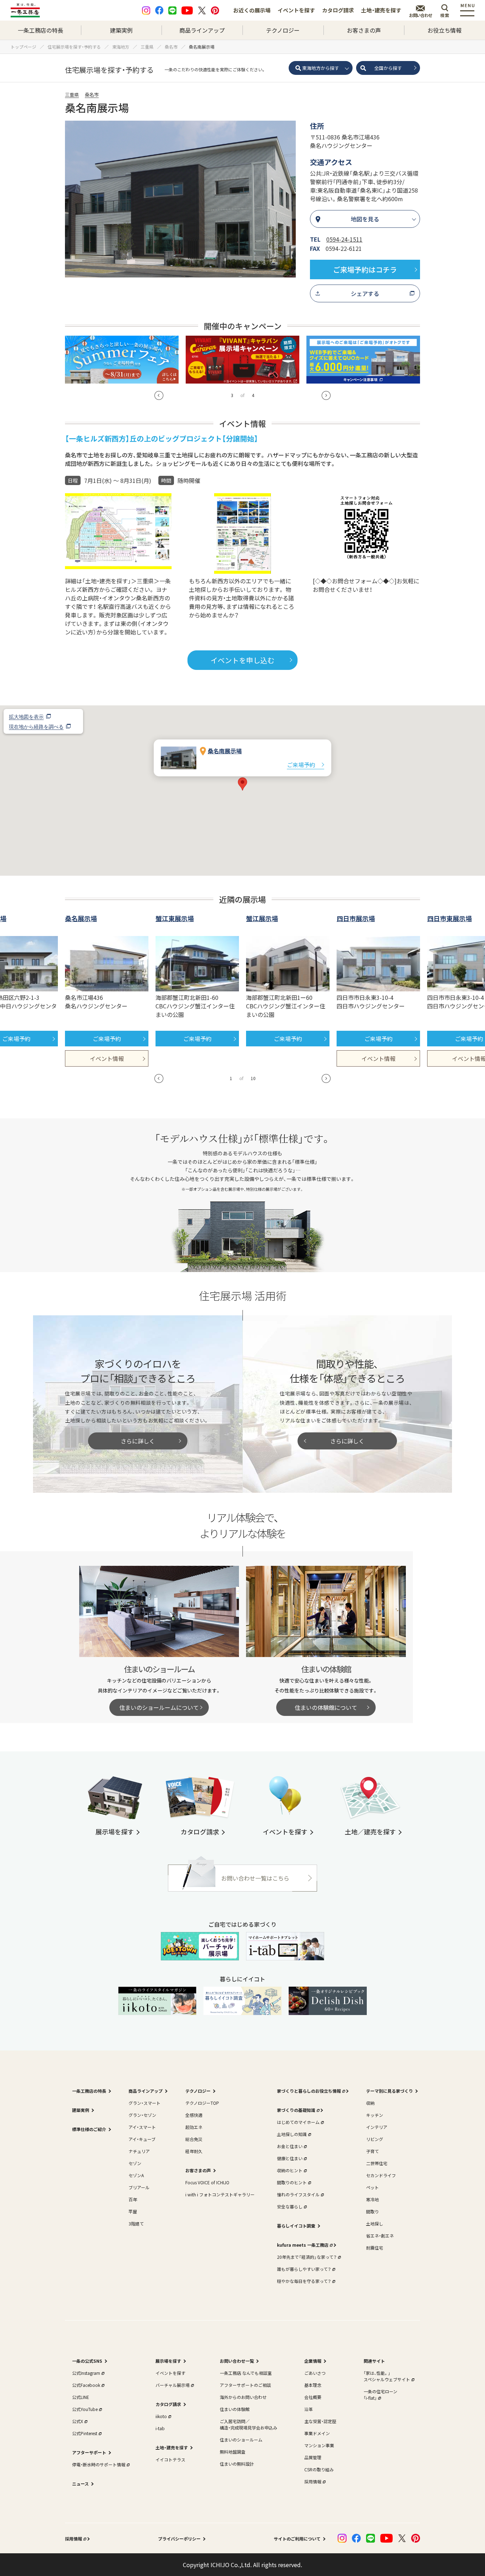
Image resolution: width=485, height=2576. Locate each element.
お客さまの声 (364, 30)
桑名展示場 (81, 918)
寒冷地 (372, 2199)
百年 (133, 2199)
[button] (159, 395)
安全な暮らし (290, 2206)
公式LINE (81, 2397)
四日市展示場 (356, 918)
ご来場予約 (301, 765)
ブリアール (139, 2187)
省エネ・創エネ (380, 2236)
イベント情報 (107, 1058)
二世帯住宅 (377, 2163)
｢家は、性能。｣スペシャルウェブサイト (387, 2376)
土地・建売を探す (381, 10)
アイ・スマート (142, 2127)
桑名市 (92, 95)
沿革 (309, 2409)
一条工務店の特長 (40, 30)
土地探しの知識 (292, 2134)
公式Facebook (86, 2385)
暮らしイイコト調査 (296, 2226)
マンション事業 (319, 2445)
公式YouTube (85, 2409)
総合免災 (194, 2139)
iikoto (161, 2416)
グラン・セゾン (142, 2115)
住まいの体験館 (235, 2409)
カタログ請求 (338, 10)
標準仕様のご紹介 (89, 2129)
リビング (375, 2139)
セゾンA (136, 2175)
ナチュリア (139, 2151)
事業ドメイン (317, 2433)
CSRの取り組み (319, 2469)
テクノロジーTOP (202, 2103)
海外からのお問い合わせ (243, 2397)
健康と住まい (290, 2158)
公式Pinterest (85, 2433)
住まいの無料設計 (237, 2464)
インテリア (377, 2127)
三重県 (72, 95)
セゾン (135, 2163)
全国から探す (388, 68)
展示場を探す (168, 2361)
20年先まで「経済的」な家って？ (307, 2257)
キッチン (375, 2115)
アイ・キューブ (142, 2139)
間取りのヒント (292, 2182)
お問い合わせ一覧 (237, 2361)
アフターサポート (89, 2452)
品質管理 (313, 2457)
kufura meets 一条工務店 (303, 2245)
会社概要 (313, 2397)
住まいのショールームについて (159, 1707)
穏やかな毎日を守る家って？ (304, 2281)
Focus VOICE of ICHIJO (207, 2182)
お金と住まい (290, 2146)
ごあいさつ (315, 2373)
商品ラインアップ (202, 30)
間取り (372, 2211)
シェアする (365, 293)
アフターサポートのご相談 (245, 2385)
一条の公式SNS (87, 2361)
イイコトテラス (170, 2459)
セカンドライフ (381, 2175)
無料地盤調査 (233, 2452)
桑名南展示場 (225, 751)
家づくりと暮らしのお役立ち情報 (309, 2091)
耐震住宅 (375, 2248)
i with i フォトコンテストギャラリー (220, 2194)
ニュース (80, 2484)
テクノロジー (283, 30)
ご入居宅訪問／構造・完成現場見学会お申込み (249, 2424)
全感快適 (194, 2115)
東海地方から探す (321, 68)
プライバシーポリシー (179, 2539)
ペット (372, 2187)
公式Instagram (86, 2373)
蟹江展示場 (262, 918)
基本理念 (313, 2385)
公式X (78, 2421)
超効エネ (194, 2127)
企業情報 (313, 2361)
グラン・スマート (145, 2103)
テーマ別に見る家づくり (389, 2091)
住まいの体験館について (326, 1707)
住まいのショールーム (241, 2440)
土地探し (375, 2223)
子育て (372, 2151)
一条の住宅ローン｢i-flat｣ (380, 2395)
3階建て (136, 2223)
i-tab (160, 2428)
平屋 (133, 2211)
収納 (370, 2103)
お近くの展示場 (252, 10)
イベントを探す (296, 10)
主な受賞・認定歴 (320, 2421)
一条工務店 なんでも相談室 (246, 2373)
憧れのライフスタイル (298, 2194)
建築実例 (121, 30)
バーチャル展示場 (173, 2385)
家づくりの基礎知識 (296, 2110)
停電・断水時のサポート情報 (99, 2464)
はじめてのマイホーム (298, 2122)
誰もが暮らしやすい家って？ (304, 2269)
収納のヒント (290, 2170)
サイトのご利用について (297, 2539)
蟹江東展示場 (175, 918)
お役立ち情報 (445, 30)
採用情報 (313, 2481)
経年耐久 (194, 2151)
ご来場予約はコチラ (365, 269)
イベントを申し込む (243, 660)
